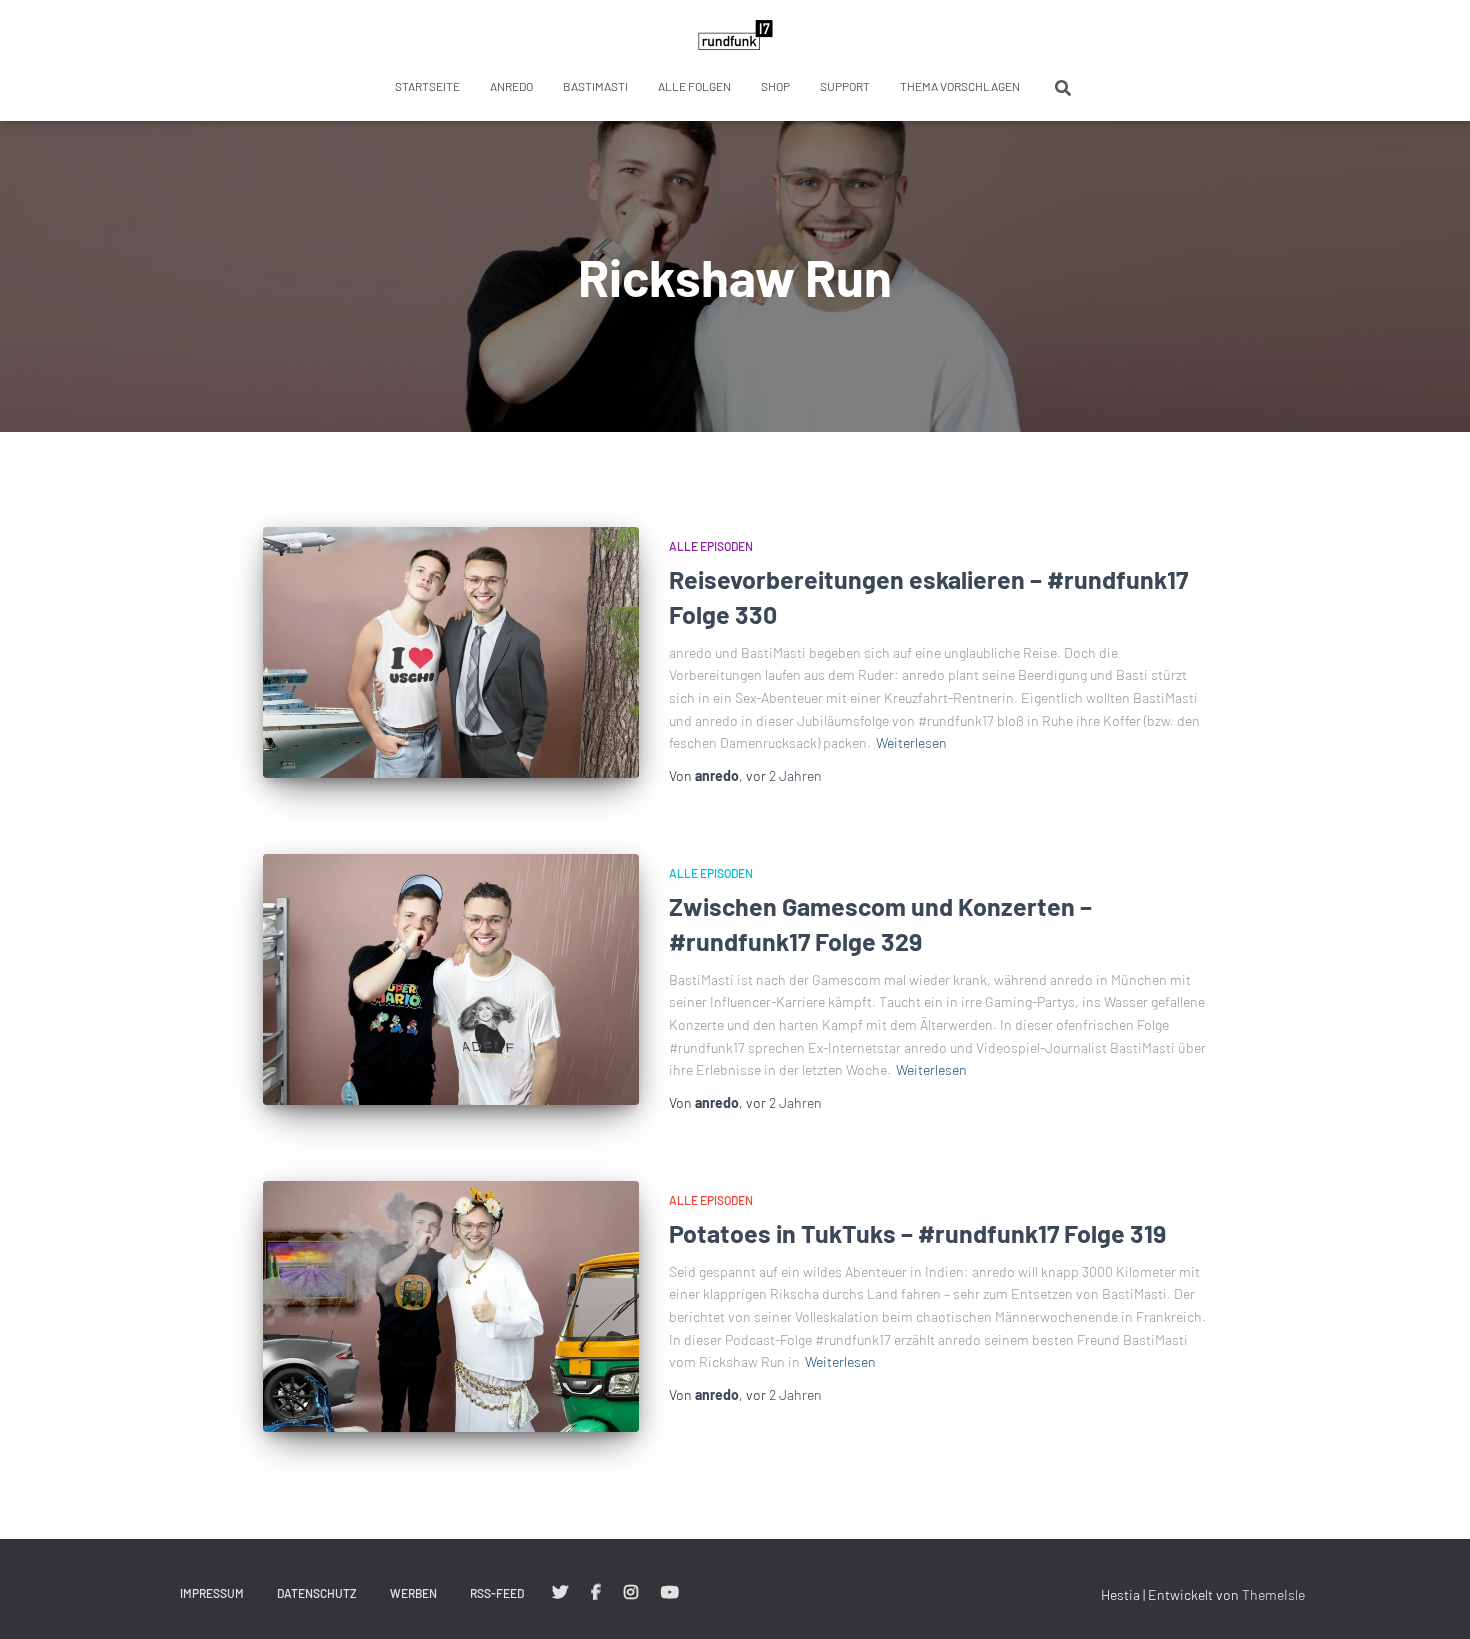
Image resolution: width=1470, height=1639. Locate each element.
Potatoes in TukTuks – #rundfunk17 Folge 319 (917, 1233)
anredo (511, 86)
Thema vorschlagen (960, 86)
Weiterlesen (911, 742)
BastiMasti (595, 86)
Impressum (212, 1593)
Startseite (427, 86)
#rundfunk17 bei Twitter (560, 1593)
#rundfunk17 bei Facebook (596, 1593)
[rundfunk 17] (735, 35)
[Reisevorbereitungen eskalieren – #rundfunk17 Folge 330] (451, 652)
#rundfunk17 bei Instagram (631, 1593)
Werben (413, 1593)
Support (845, 86)
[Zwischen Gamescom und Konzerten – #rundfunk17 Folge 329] (451, 979)
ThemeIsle (1273, 1594)
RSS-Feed (497, 1593)
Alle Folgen (694, 86)
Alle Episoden (711, 546)
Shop (775, 86)
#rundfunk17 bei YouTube (670, 1593)
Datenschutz (317, 1593)
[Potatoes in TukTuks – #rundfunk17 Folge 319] (451, 1306)
